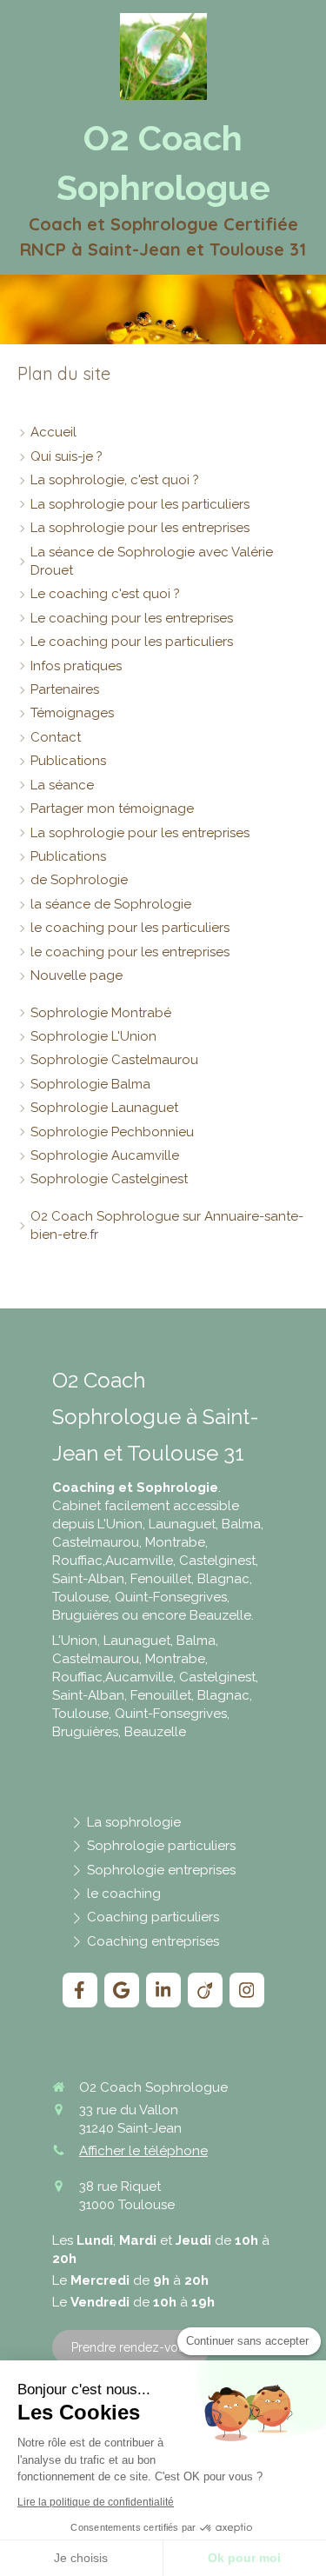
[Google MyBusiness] (122, 1990)
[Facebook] (80, 1990)
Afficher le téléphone (143, 2151)
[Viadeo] (205, 1990)
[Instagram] (247, 1990)
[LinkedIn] (163, 1990)
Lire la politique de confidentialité (96, 2502)
